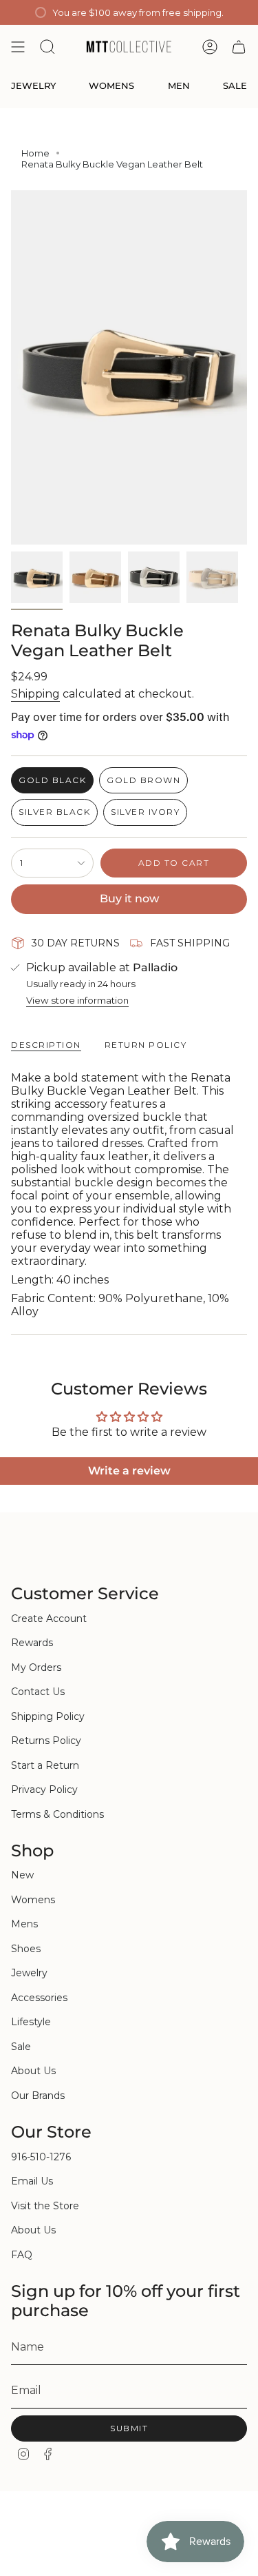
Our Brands (38, 2096)
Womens (33, 1900)
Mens (24, 1924)
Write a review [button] (129, 1471)
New (22, 1875)
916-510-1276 (41, 2157)
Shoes (26, 1949)
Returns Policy (46, 1741)
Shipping (35, 694)
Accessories (39, 1998)
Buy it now (129, 899)
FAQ (22, 2255)
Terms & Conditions (57, 1814)
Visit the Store (45, 2206)
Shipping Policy (48, 1716)
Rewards (32, 1643)
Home (35, 153)
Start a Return (45, 1765)
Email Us (32, 2181)
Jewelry (29, 1973)
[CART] (239, 47)
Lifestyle (31, 2022)
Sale (21, 2047)
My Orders (36, 1667)
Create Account (49, 1619)
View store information (77, 1000)
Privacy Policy (44, 1789)
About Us (33, 2071)
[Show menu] (18, 47)
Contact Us (38, 1692)
